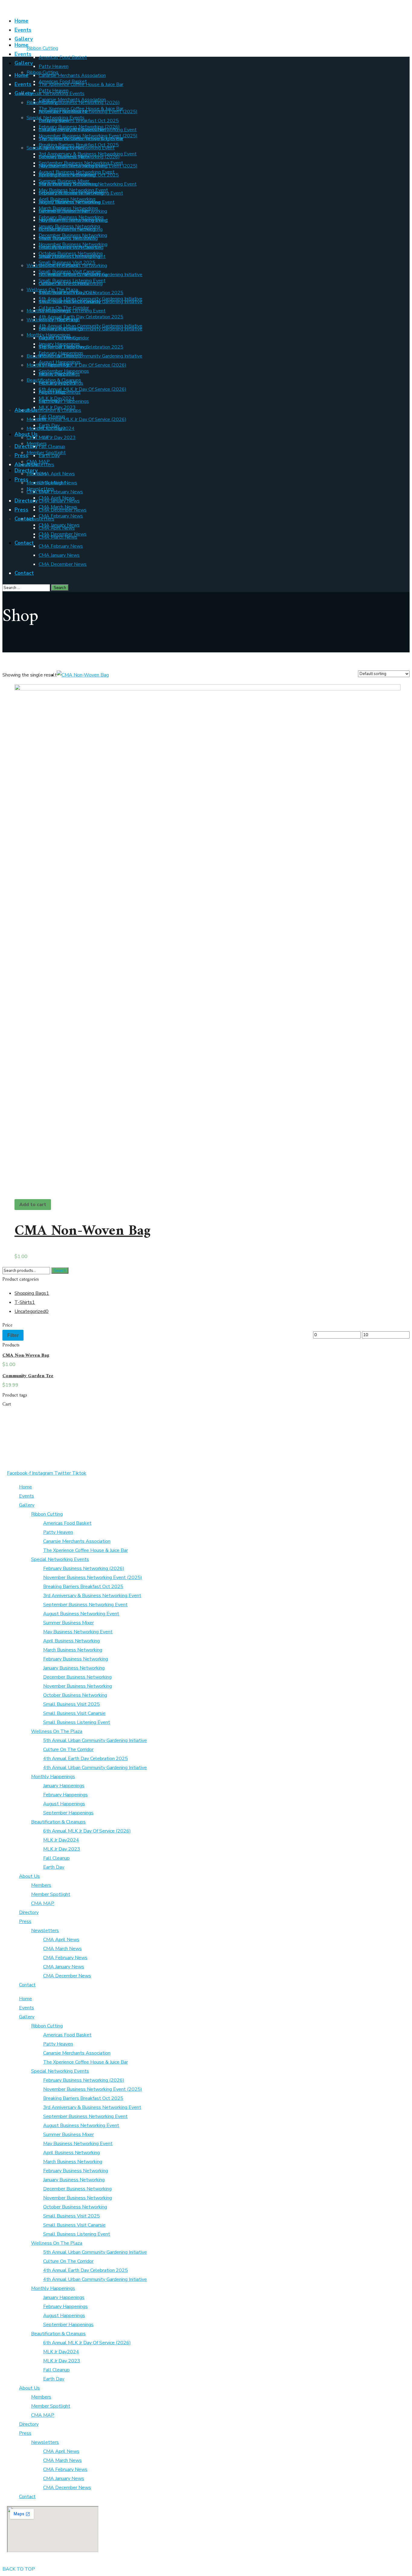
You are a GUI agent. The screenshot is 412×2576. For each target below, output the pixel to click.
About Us (29, 1876)
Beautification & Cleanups (58, 1822)
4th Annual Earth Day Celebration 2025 (86, 1759)
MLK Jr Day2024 (61, 1840)
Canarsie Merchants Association (77, 1541)
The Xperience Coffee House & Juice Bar (86, 1550)
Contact (27, 1985)
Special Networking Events (60, 1559)
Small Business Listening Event (77, 1722)
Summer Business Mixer (68, 1623)
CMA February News (65, 1958)
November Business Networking (78, 1686)
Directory (29, 1912)
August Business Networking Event (81, 1614)
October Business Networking (75, 1695)
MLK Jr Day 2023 (62, 1849)
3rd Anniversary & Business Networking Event (92, 1596)
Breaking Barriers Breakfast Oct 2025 (83, 1587)
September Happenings (68, 1813)
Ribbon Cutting (47, 1514)
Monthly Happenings (53, 1777)
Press (25, 1922)
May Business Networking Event (78, 1632)
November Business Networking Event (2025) (93, 1578)
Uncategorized (32, 1311)
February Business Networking (76, 1659)
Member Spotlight (51, 1894)
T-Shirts (25, 1302)
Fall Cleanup (56, 1858)
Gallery (27, 1505)
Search (60, 1270)
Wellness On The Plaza (57, 1731)
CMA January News (64, 1967)
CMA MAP (43, 1903)
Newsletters (45, 1931)
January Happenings (64, 1786)
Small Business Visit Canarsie (74, 1713)
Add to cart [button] (33, 1205)
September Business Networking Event (85, 1605)
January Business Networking (74, 1668)
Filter (13, 1335)
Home (25, 1487)
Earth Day (54, 1867)
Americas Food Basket (67, 1523)
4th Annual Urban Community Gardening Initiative (95, 1768)
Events (27, 1496)
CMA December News (67, 1976)
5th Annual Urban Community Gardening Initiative (95, 1740)
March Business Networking (73, 1650)
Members (41, 1885)
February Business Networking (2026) (84, 1568)
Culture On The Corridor (68, 1750)
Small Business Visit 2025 (71, 1704)
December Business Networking (77, 1677)
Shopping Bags (32, 1293)
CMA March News (62, 1949)
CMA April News (61, 1940)
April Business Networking (71, 1641)
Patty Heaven (58, 1532)
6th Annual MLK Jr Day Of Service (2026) (87, 1831)
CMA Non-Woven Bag (82, 1231)
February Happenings (65, 1795)
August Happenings (64, 1804)
